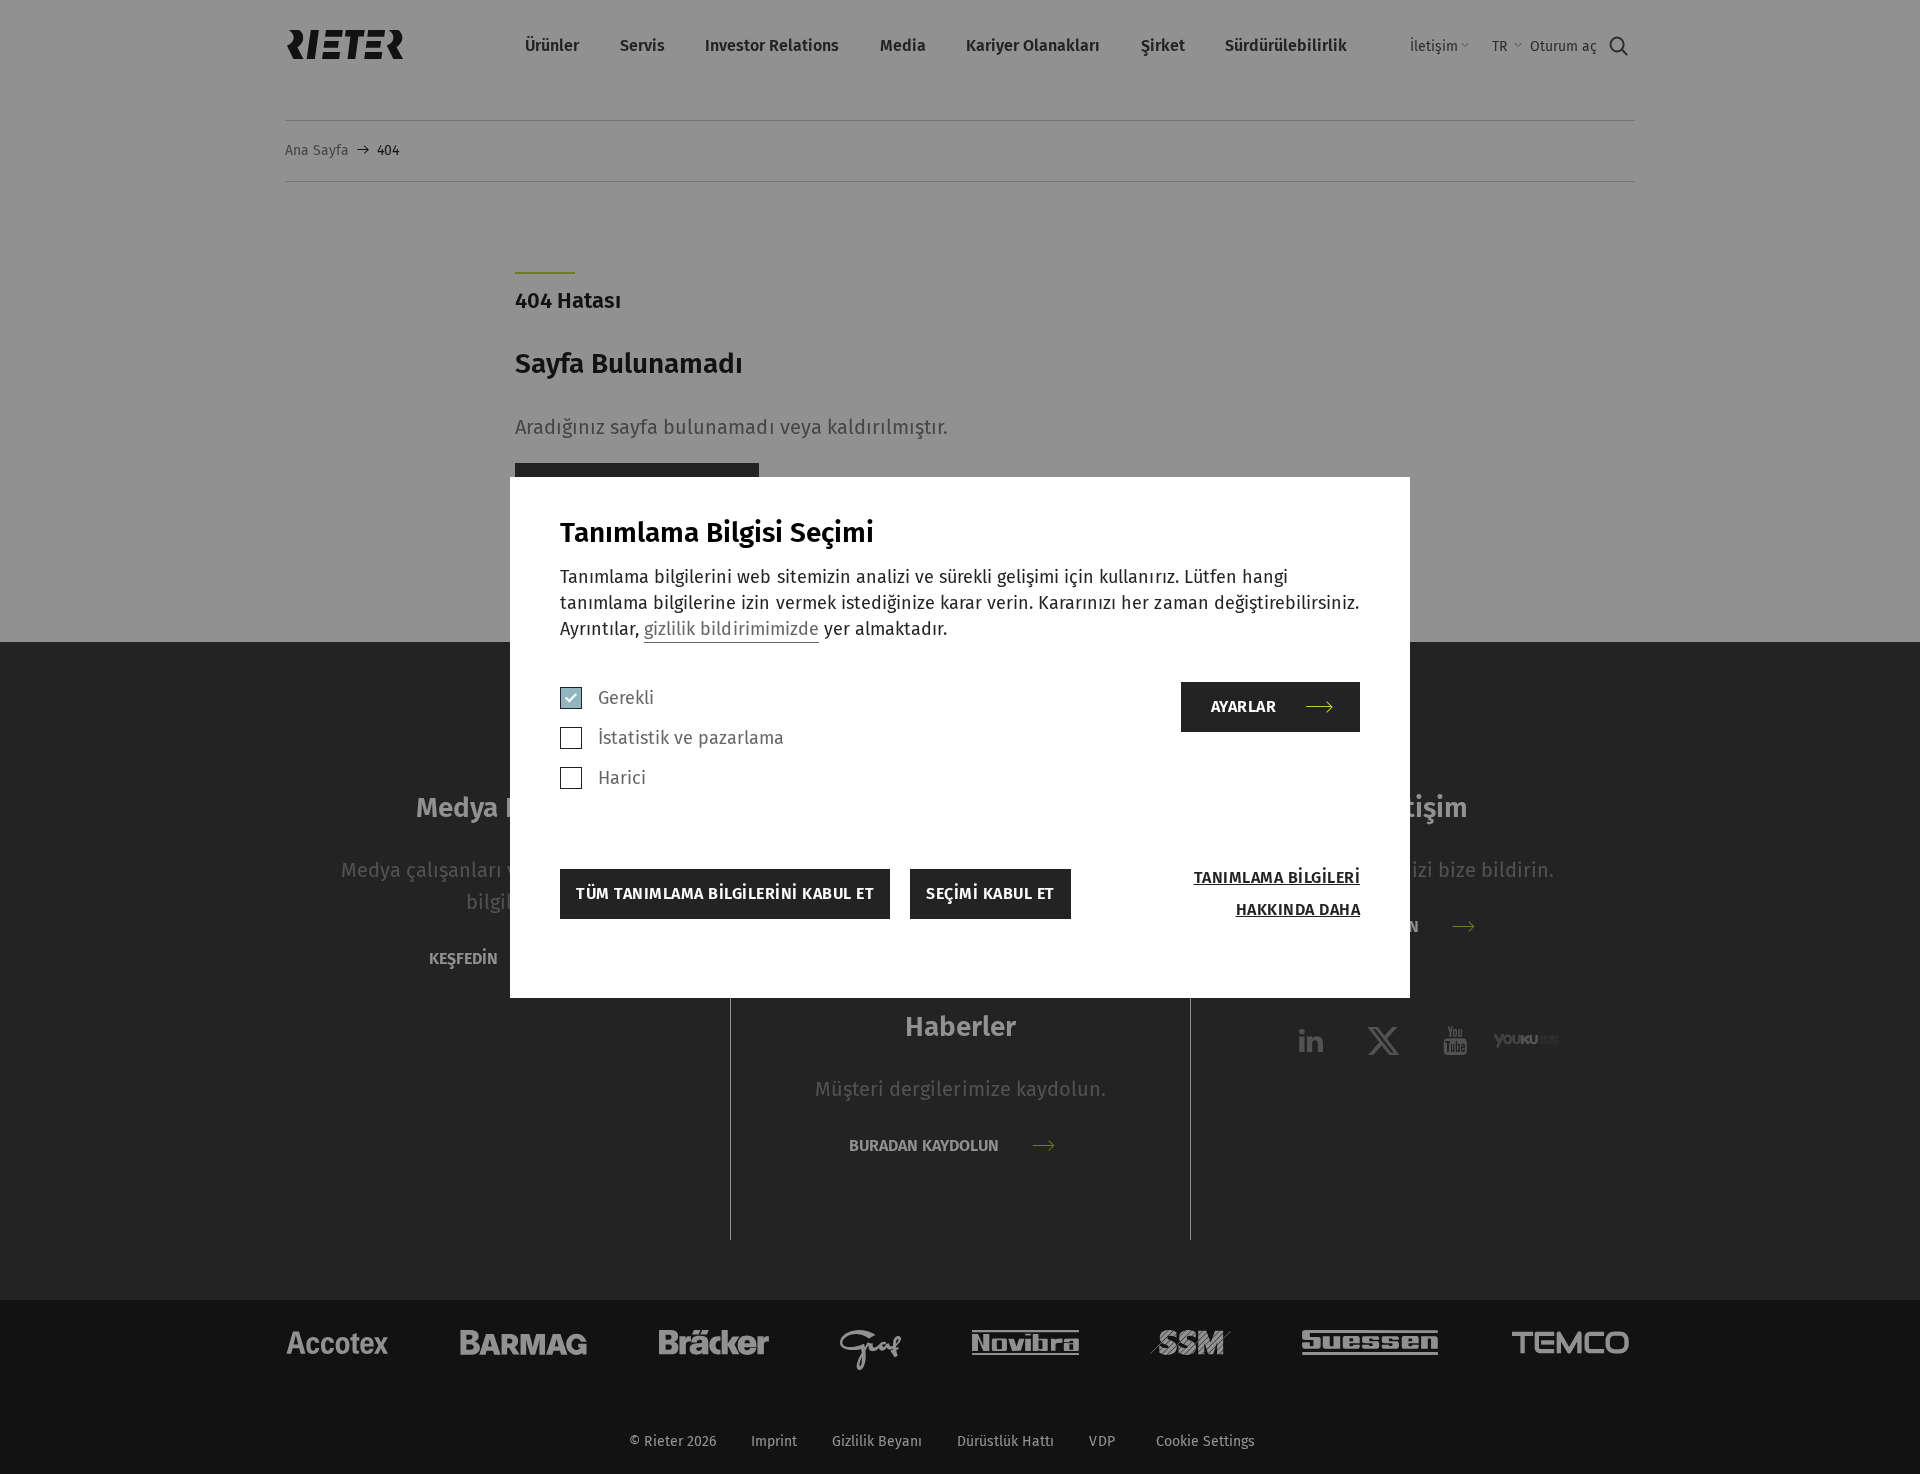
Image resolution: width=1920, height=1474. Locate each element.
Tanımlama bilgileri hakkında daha (1277, 893)
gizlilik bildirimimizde (731, 629)
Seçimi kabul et (990, 893)
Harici (622, 778)
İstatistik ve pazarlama (691, 738)
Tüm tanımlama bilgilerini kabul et (725, 893)
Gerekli (626, 698)
